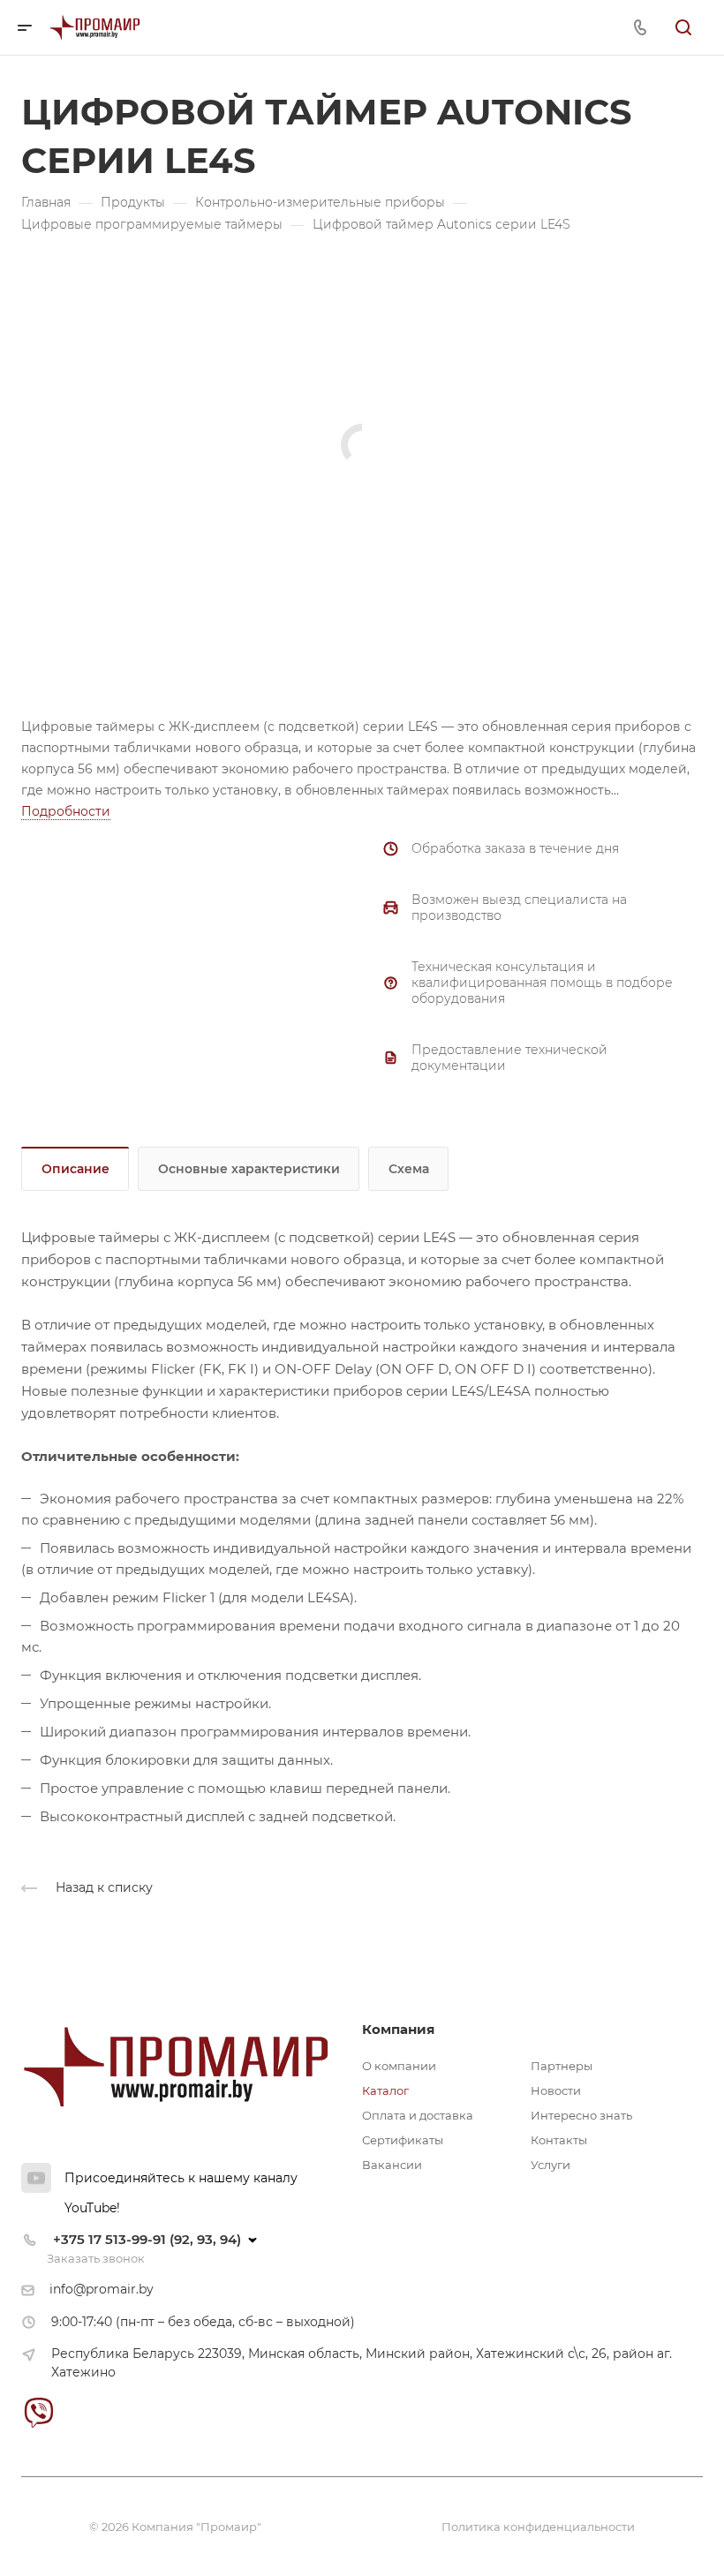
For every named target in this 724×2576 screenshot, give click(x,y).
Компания (398, 2029)
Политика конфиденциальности (538, 2527)
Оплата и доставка (418, 2115)
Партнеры (562, 2066)
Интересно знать (581, 2115)
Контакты (559, 2140)
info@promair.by (102, 2289)
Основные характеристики (249, 1169)
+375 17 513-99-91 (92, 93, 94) (147, 2239)
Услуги (551, 2165)
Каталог (385, 2090)
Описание (75, 1169)
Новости (556, 2090)
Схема (409, 1169)
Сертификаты (403, 2140)
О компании (399, 2066)
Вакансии (392, 2165)
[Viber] (38, 2412)
